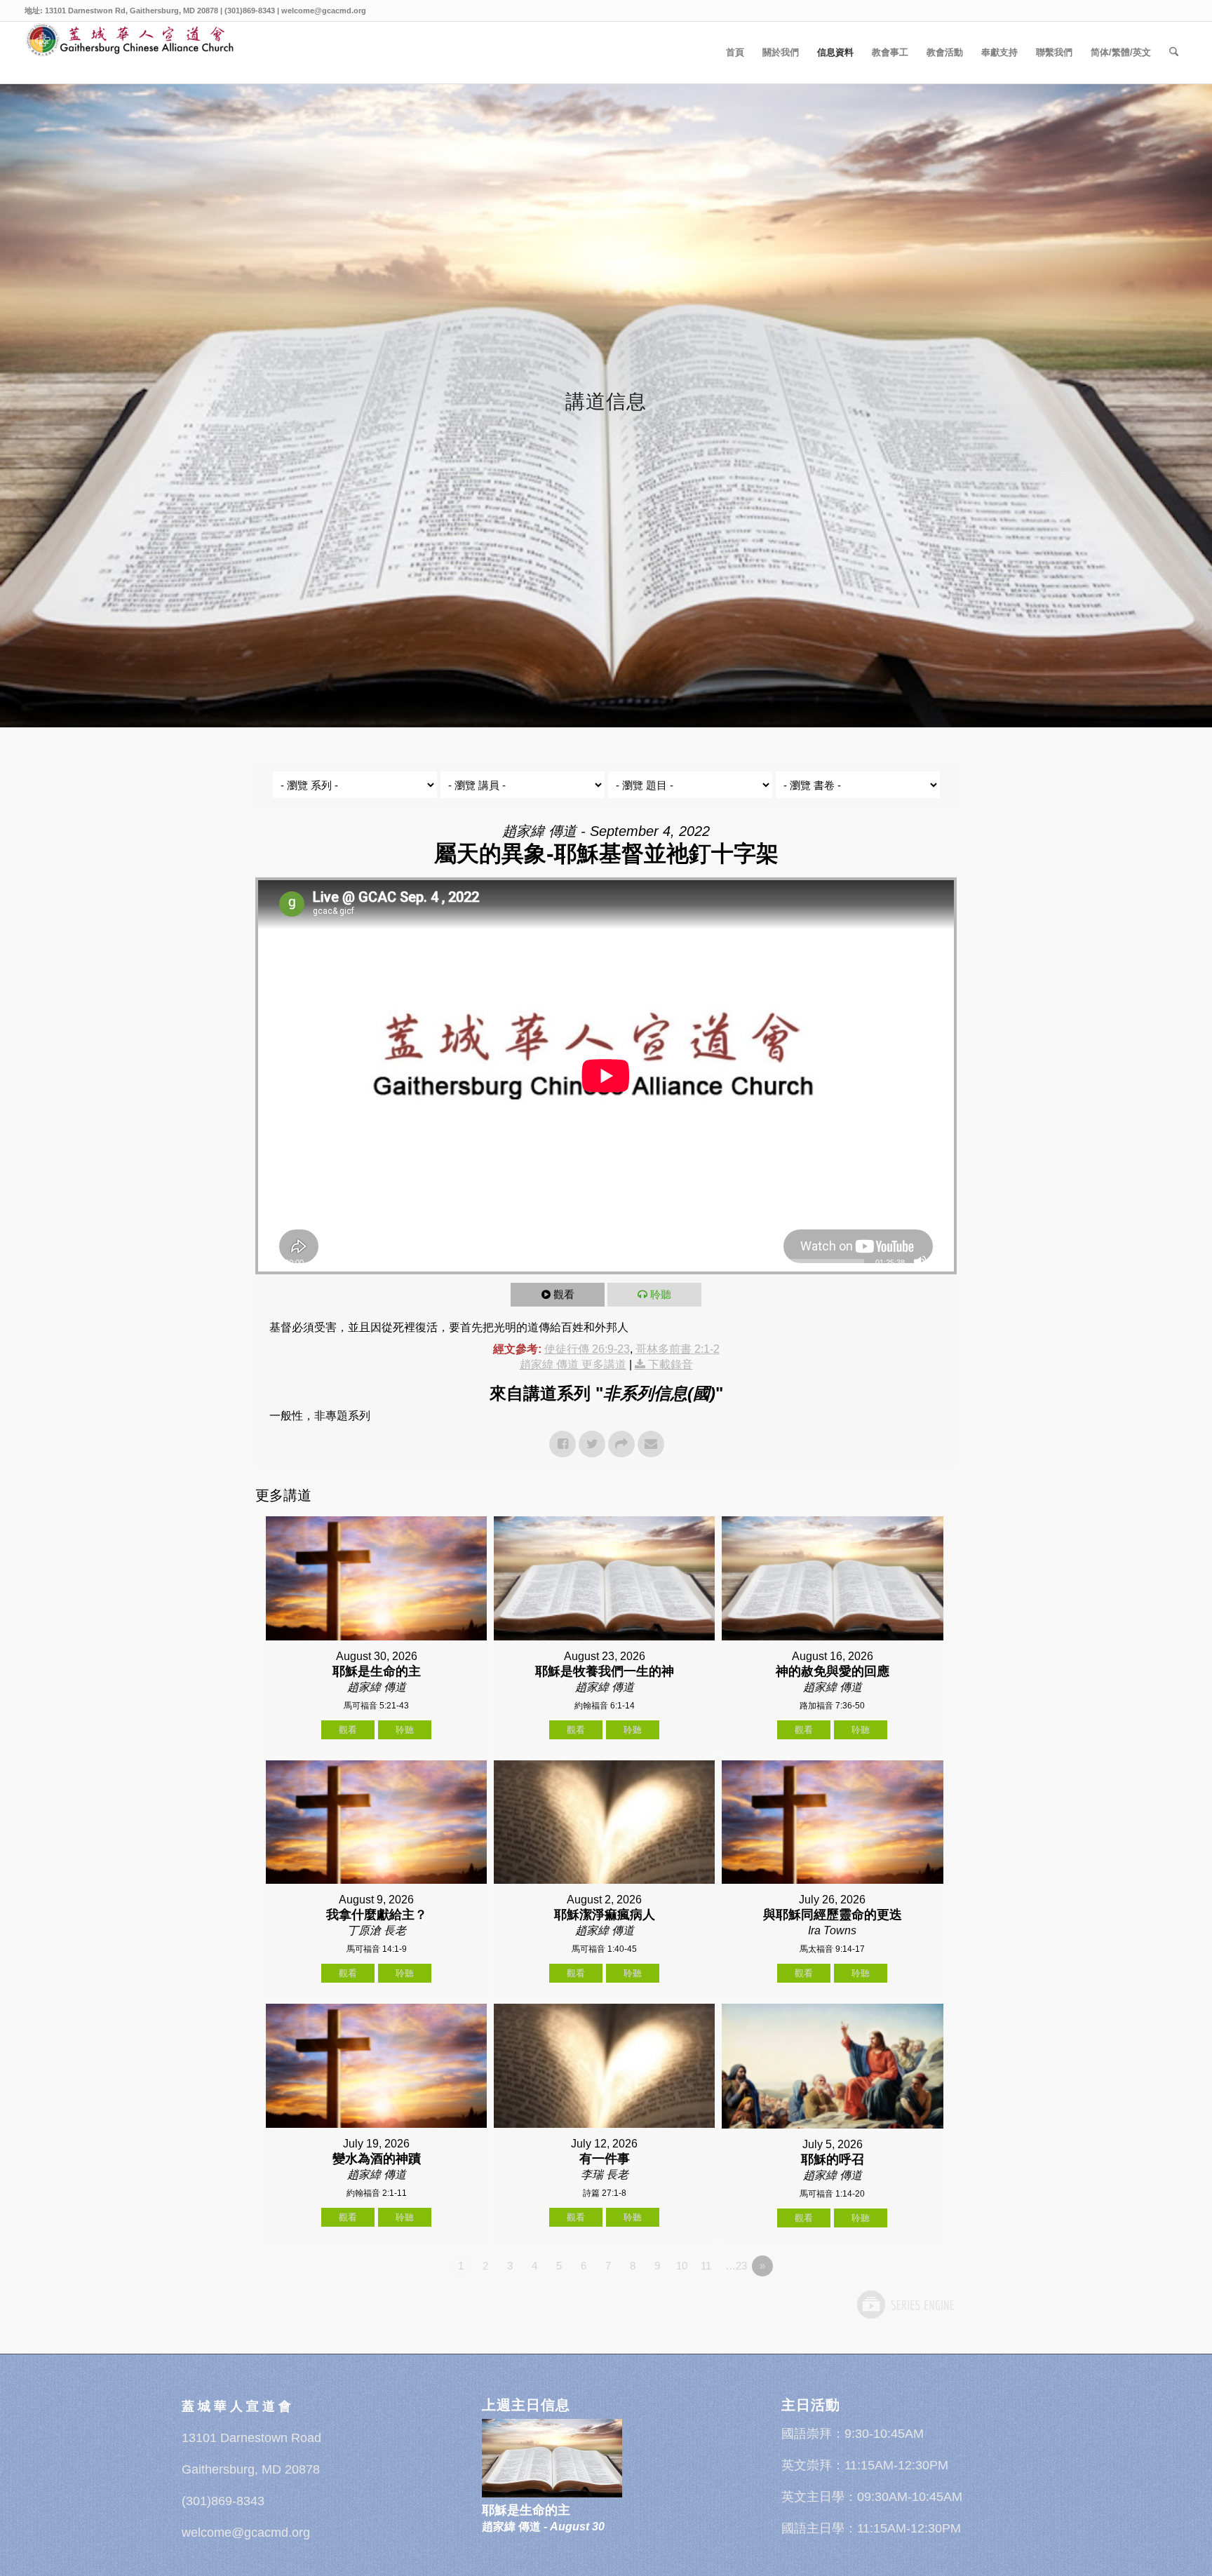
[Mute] (920, 1262)
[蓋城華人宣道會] (130, 53)
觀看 (564, 1294)
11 (706, 2266)
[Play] (269, 1262)
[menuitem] (735, 53)
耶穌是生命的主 (526, 2510)
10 (682, 2266)
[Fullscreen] (943, 1262)
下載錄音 (671, 1364)
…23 (736, 2266)
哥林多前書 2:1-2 (678, 1349)
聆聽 (661, 1294)
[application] (606, 1076)
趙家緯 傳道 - (543, 2527)
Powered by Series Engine (905, 2305)
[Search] (1174, 53)
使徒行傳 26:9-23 (587, 1349)
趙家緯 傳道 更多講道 (573, 1364)
